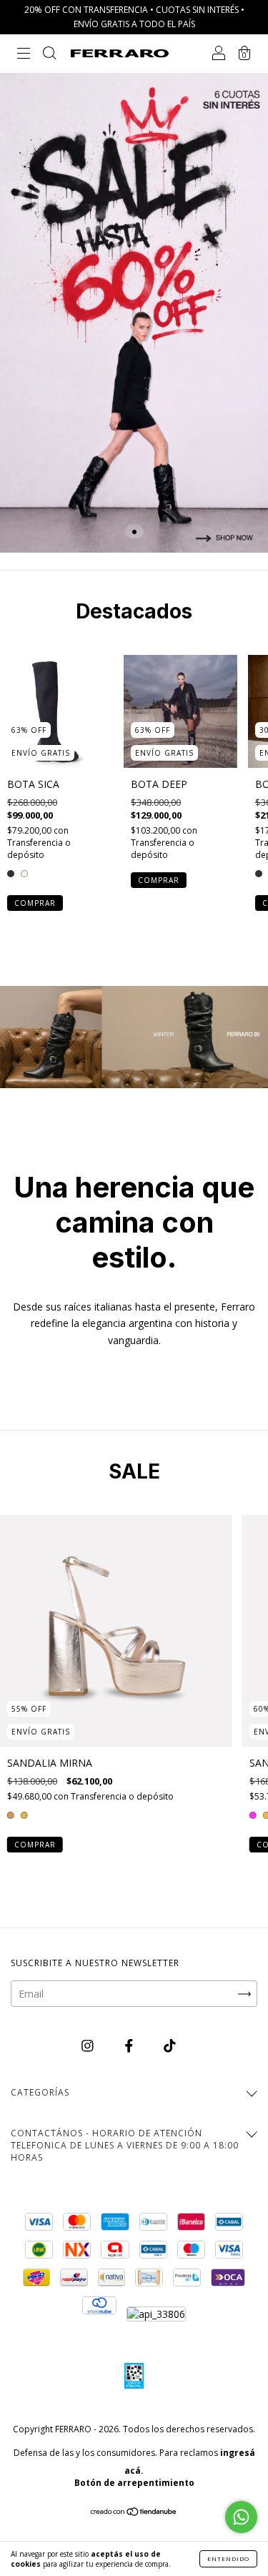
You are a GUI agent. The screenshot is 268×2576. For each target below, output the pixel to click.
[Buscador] (49, 55)
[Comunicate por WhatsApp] (241, 2517)
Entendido (228, 2558)
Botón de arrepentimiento (134, 2483)
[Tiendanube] (134, 2513)
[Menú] (24, 55)
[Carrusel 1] (134, 313)
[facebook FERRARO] (130, 2045)
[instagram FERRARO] (89, 2045)
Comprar (35, 903)
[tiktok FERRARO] (170, 2045)
